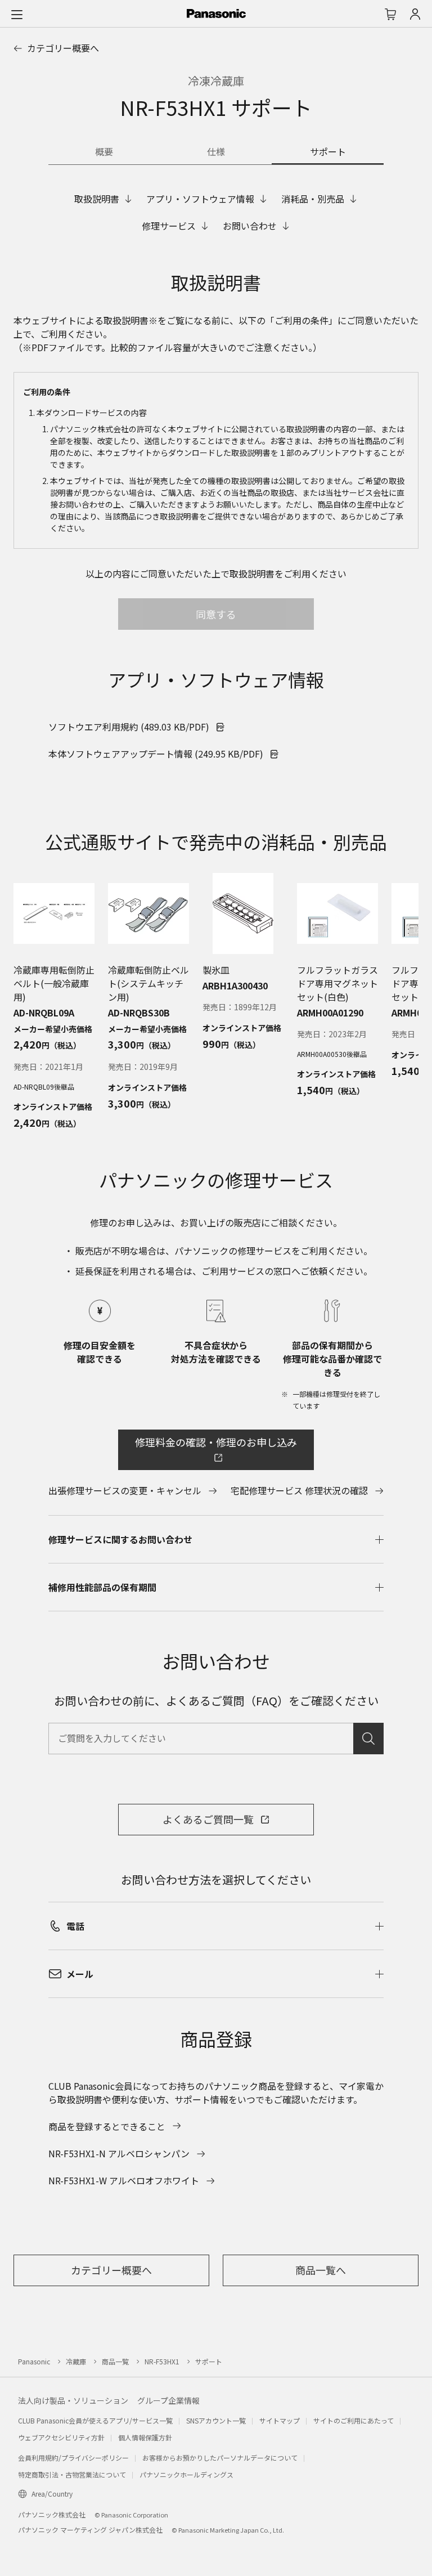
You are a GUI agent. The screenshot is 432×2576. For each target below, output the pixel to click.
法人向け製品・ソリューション (73, 2400)
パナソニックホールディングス (186, 2474)
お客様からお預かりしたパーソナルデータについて (220, 2458)
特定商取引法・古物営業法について (72, 2474)
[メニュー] (17, 14)
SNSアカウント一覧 (216, 2420)
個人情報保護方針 (145, 2437)
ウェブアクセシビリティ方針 (61, 2437)
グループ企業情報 (168, 2400)
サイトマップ (280, 2420)
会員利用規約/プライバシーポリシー (73, 2458)
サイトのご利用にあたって (354, 2420)
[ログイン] (415, 14)
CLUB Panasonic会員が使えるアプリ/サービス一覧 (95, 2420)
